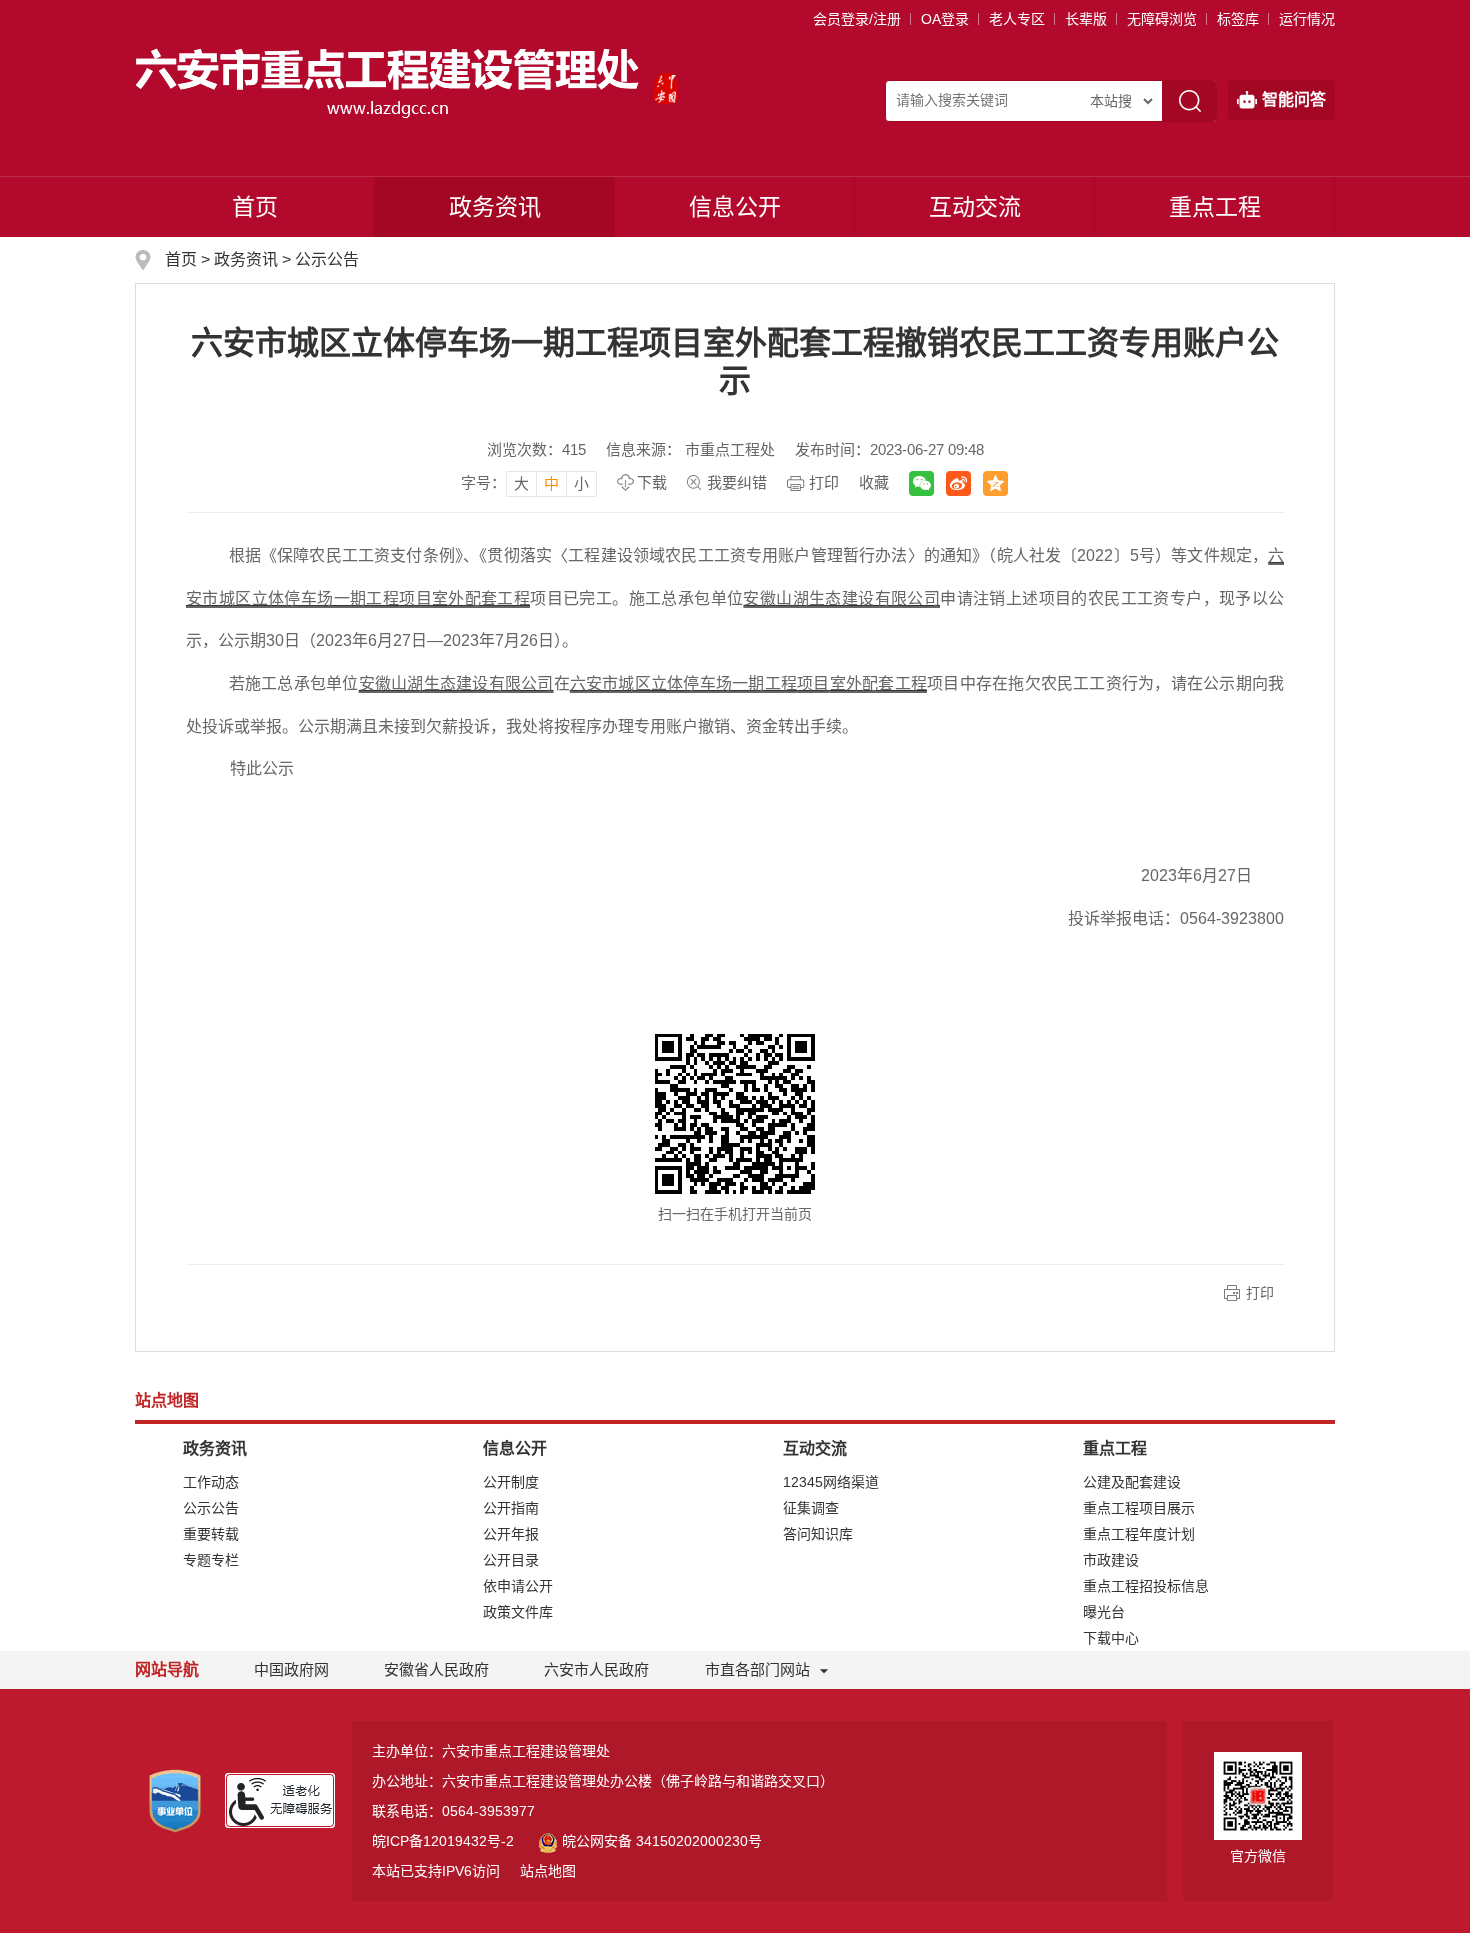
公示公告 (327, 259)
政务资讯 (495, 207)
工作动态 (211, 1482)
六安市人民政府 (596, 1669)
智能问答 (1294, 99)
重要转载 (211, 1534)
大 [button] (521, 483)
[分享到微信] (921, 483)
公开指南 (511, 1508)
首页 (255, 207)
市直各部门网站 (757, 1669)
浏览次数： (536, 449)
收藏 (874, 482)
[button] (1086, 19)
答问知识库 (818, 1534)
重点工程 (1215, 207)
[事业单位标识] (175, 1800)
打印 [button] (1260, 1293)
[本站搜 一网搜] (1121, 101)
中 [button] (551, 483)
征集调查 (811, 1508)
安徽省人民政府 (436, 1669)
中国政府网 (291, 1669)
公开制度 (511, 1482)
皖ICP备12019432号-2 (443, 1841)
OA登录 (945, 19)
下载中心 (1111, 1638)
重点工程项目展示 (1139, 1508)
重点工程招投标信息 (1146, 1586)
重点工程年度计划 (1139, 1534)
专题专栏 (211, 1560)
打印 (824, 482)
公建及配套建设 (1132, 1482)
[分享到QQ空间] (995, 483)
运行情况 (1307, 19)
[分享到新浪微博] (958, 483)
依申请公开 (518, 1586)
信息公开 (735, 207)
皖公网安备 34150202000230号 (662, 1841)
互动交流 (975, 207)
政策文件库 (518, 1612)
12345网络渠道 (831, 1482)
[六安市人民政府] (665, 82)
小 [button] (581, 483)
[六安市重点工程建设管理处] (389, 82)
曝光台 (1104, 1612)
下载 (652, 482)
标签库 (1238, 19)
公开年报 (511, 1534)
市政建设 (1111, 1560)
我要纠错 (737, 482)
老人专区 (1017, 19)
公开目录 (511, 1560)
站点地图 (548, 1871)
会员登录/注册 (857, 19)
